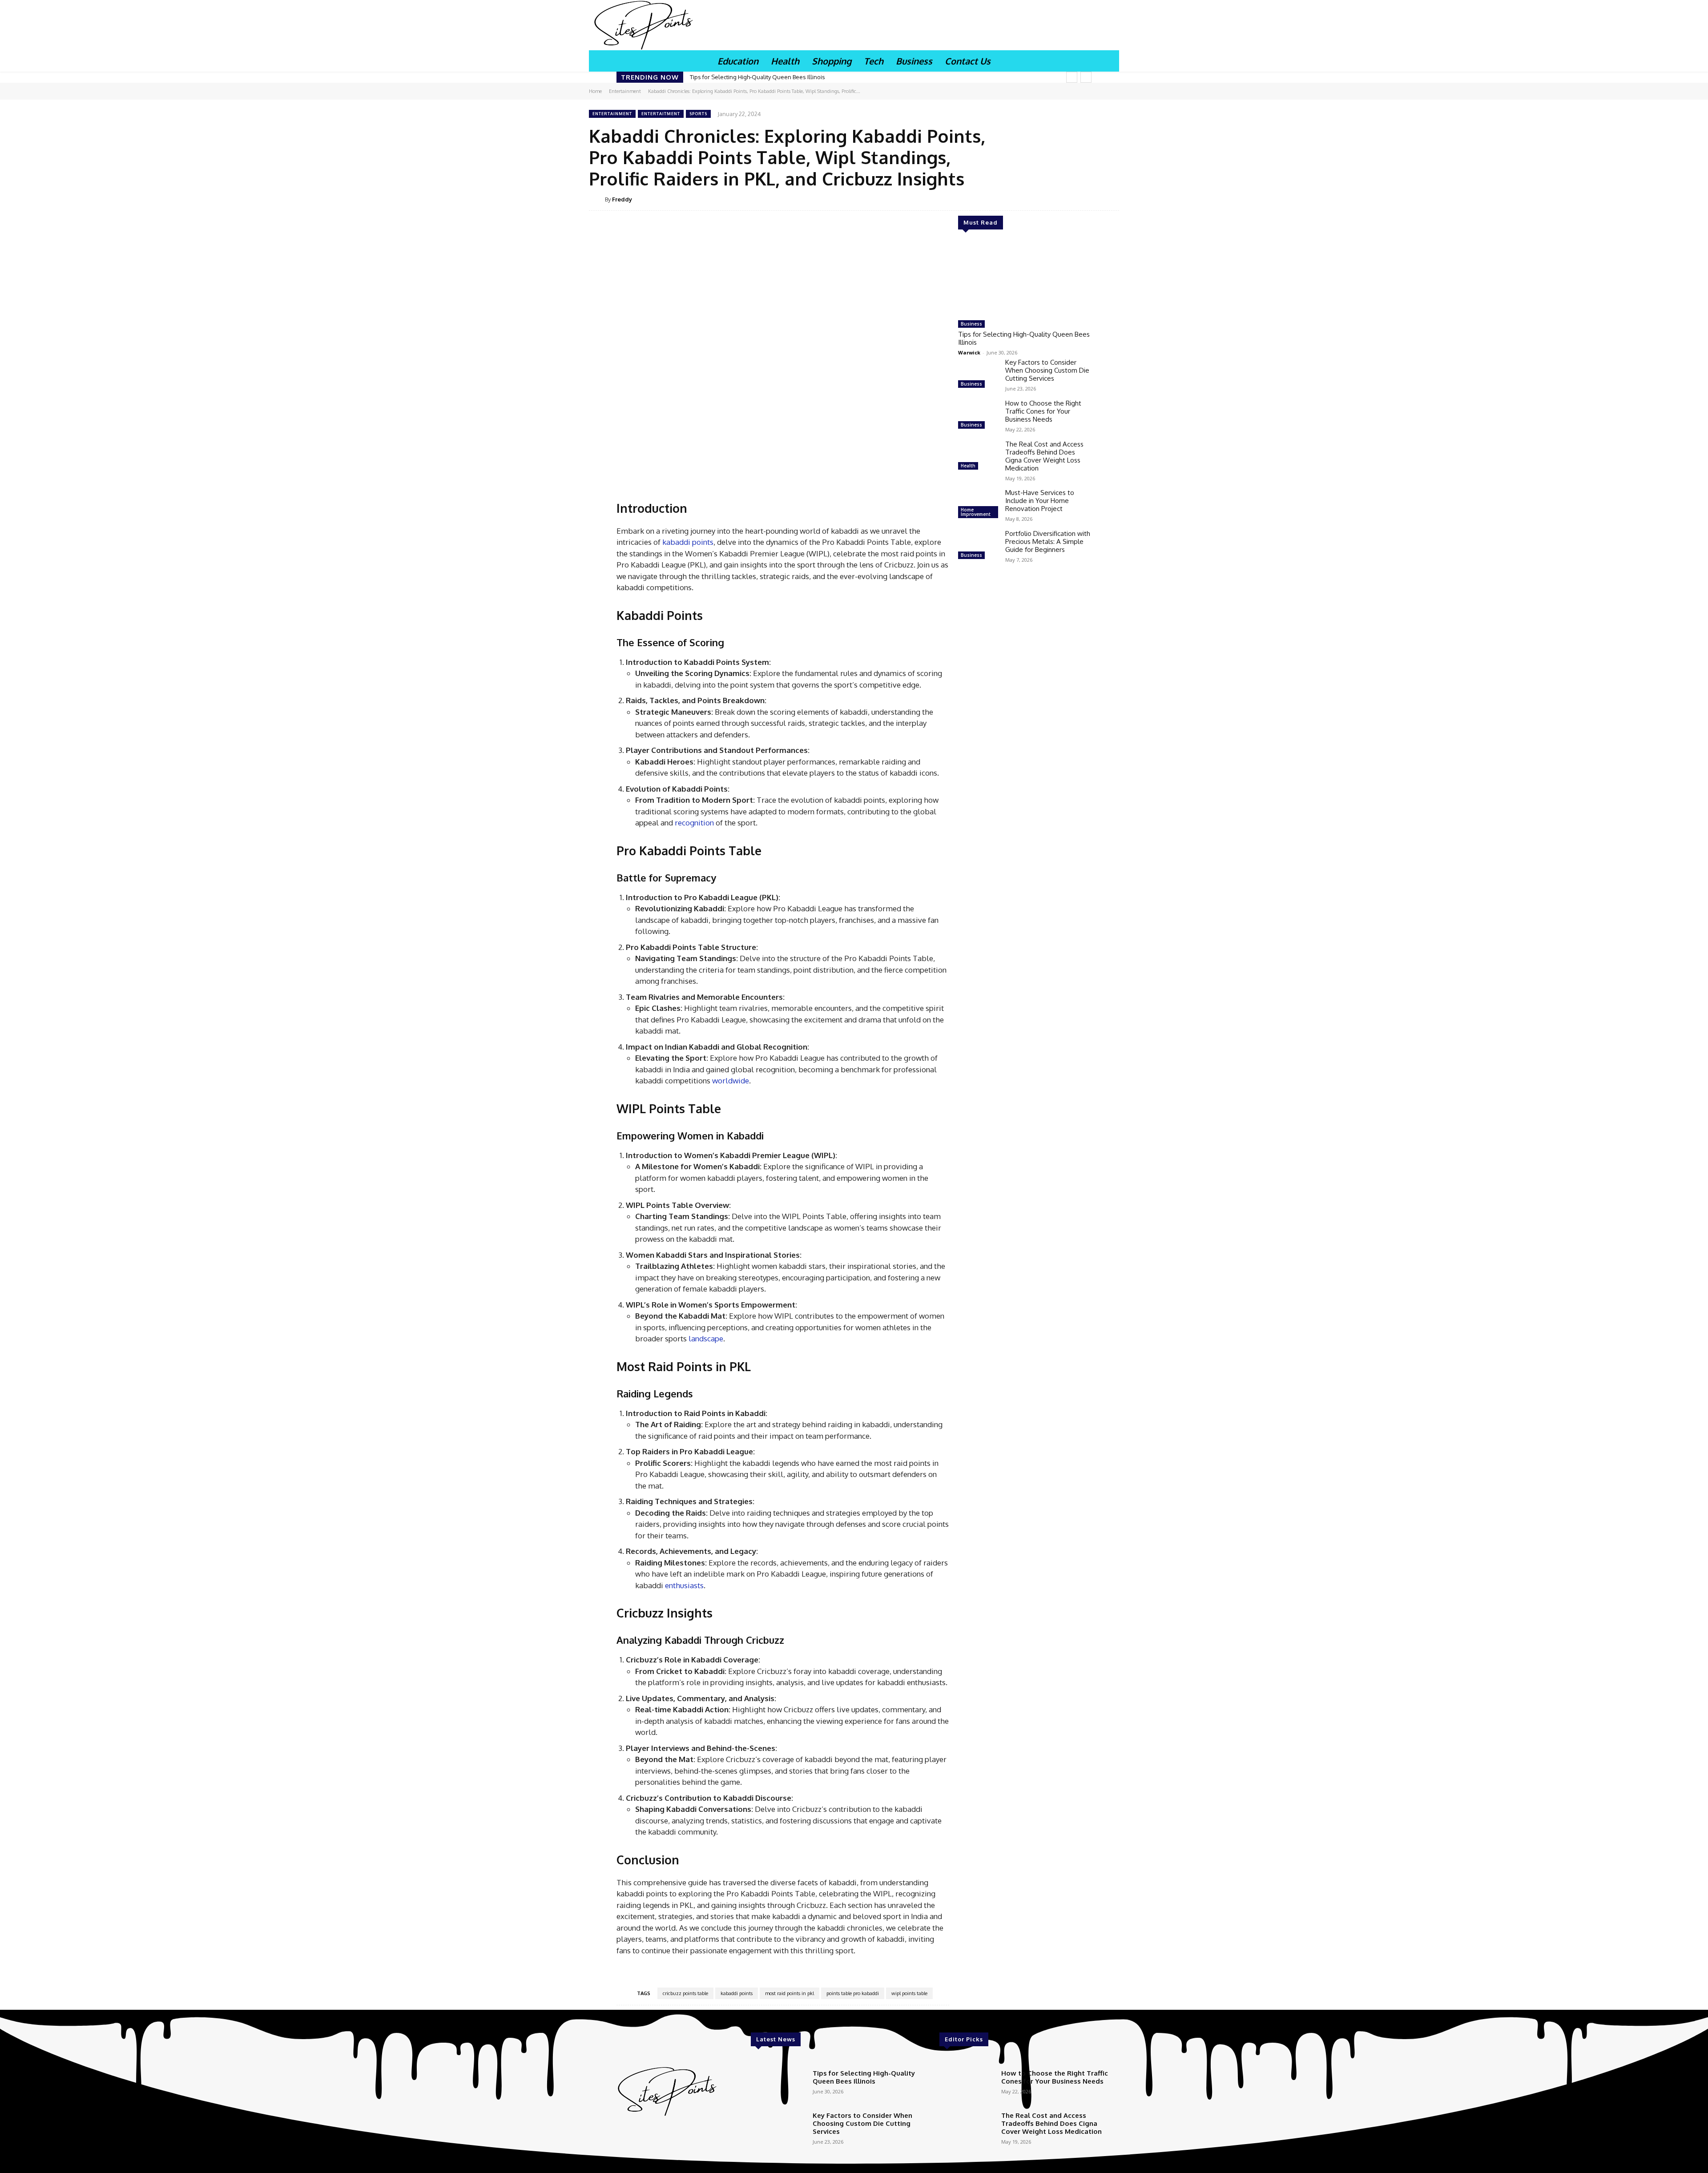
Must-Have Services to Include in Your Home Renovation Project (1040, 501)
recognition (694, 823)
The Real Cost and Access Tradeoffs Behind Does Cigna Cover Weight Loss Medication (1044, 456)
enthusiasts (684, 1585)
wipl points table (909, 1993)
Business (971, 324)
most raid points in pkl (790, 1993)
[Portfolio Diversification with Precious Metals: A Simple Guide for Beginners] (978, 546)
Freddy (622, 199)
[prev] (1072, 77)
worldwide (731, 1080)
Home (595, 91)
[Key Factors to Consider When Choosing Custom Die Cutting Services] (978, 374)
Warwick (969, 352)
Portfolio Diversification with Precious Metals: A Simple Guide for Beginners (1048, 541)
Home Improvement (976, 512)
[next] (1086, 77)
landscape (706, 1338)
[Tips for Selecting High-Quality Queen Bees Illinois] (1025, 278)
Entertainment (625, 91)
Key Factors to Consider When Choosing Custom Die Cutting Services (1047, 370)
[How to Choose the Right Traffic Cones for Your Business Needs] (978, 415)
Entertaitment (661, 114)
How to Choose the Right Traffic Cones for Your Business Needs (1043, 411)
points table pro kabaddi (853, 1993)
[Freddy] (597, 199)
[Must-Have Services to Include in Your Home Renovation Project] (978, 505)
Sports (698, 114)
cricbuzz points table (685, 1993)
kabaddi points (687, 542)
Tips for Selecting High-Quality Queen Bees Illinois (757, 77)
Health (968, 466)
